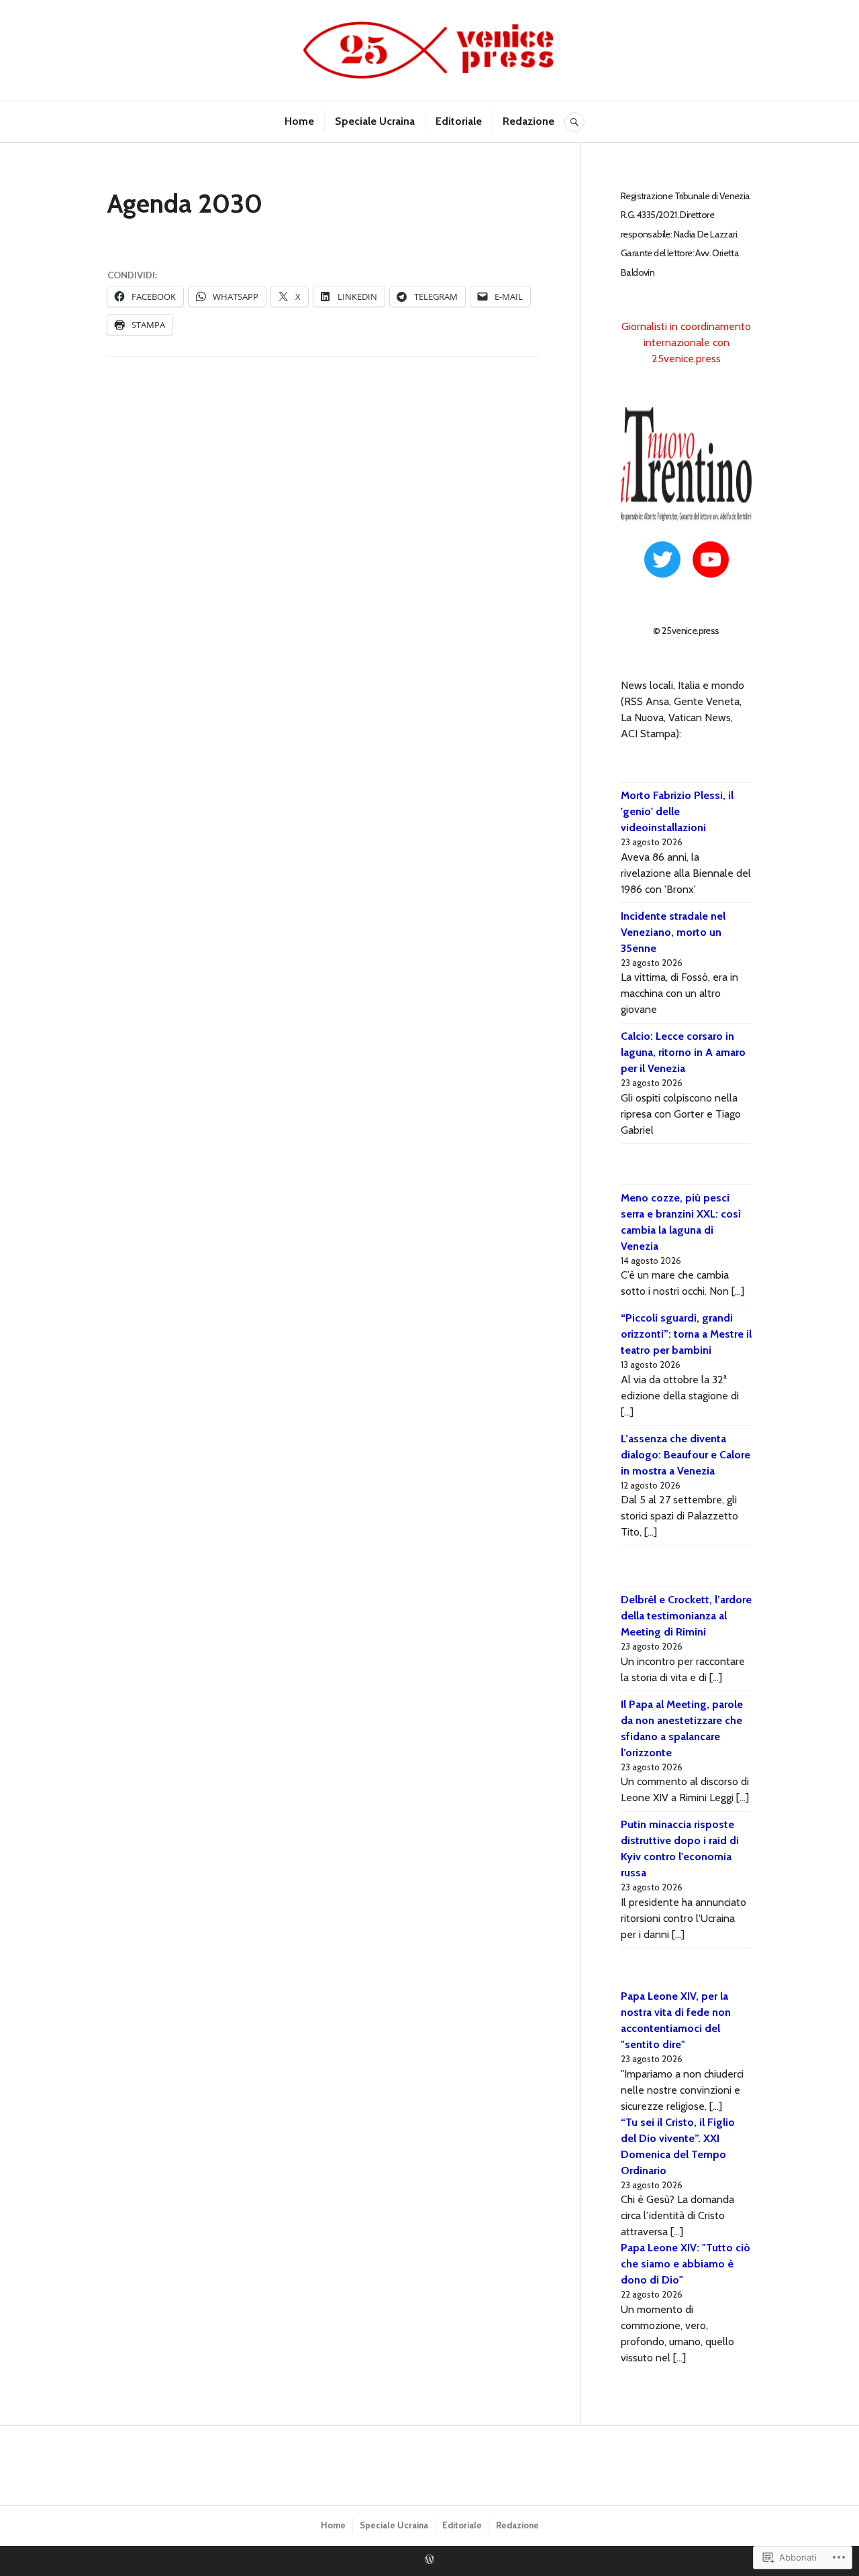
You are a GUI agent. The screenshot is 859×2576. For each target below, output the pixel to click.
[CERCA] (574, 122)
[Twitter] (662, 559)
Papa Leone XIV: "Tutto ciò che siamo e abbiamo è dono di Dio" (686, 2264)
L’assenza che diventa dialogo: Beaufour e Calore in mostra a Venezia (686, 1455)
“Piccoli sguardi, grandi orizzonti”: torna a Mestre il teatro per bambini (686, 1334)
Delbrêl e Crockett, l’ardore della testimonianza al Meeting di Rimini (686, 1616)
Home (299, 121)
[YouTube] (711, 559)
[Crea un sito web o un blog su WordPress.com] (429, 2560)
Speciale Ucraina (375, 121)
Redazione (528, 121)
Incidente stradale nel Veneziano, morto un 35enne (673, 932)
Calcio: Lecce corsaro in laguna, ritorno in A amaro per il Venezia (683, 1052)
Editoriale (459, 121)
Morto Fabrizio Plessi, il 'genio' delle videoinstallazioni (677, 811)
